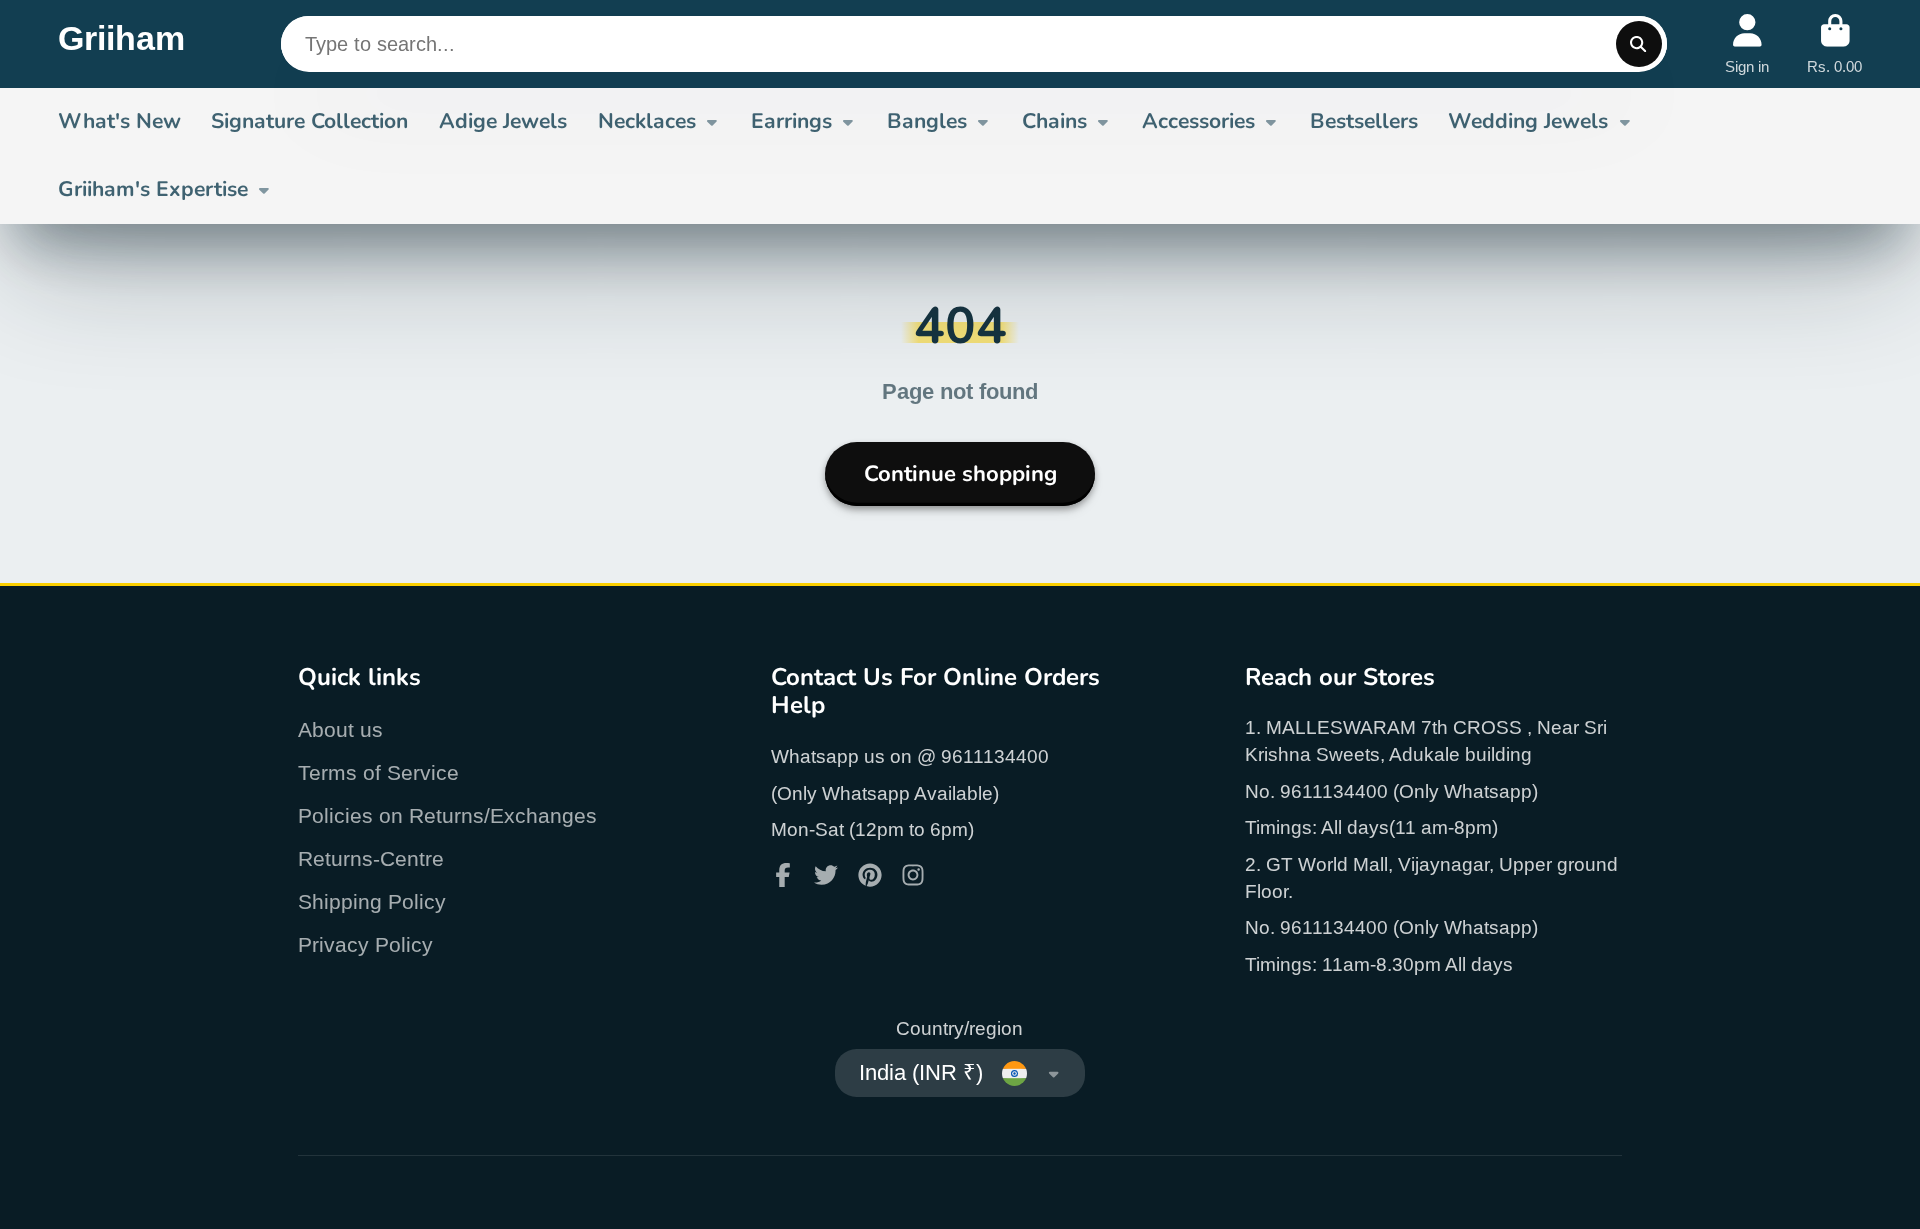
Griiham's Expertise (153, 189)
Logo (121, 44)
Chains (1054, 121)
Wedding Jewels (1528, 121)
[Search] (1639, 44)
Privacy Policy (365, 944)
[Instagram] (913, 875)
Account (1747, 44)
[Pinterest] (870, 875)
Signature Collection (309, 121)
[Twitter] (826, 875)
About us (340, 729)
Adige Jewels (503, 121)
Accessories (1198, 121)
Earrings (791, 121)
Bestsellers (1364, 121)
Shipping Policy (372, 901)
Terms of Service (378, 772)
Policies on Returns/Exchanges (447, 815)
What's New (119, 121)
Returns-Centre (371, 858)
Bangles (927, 121)
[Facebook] (783, 875)
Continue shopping (960, 474)
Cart (1834, 44)
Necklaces (647, 121)
